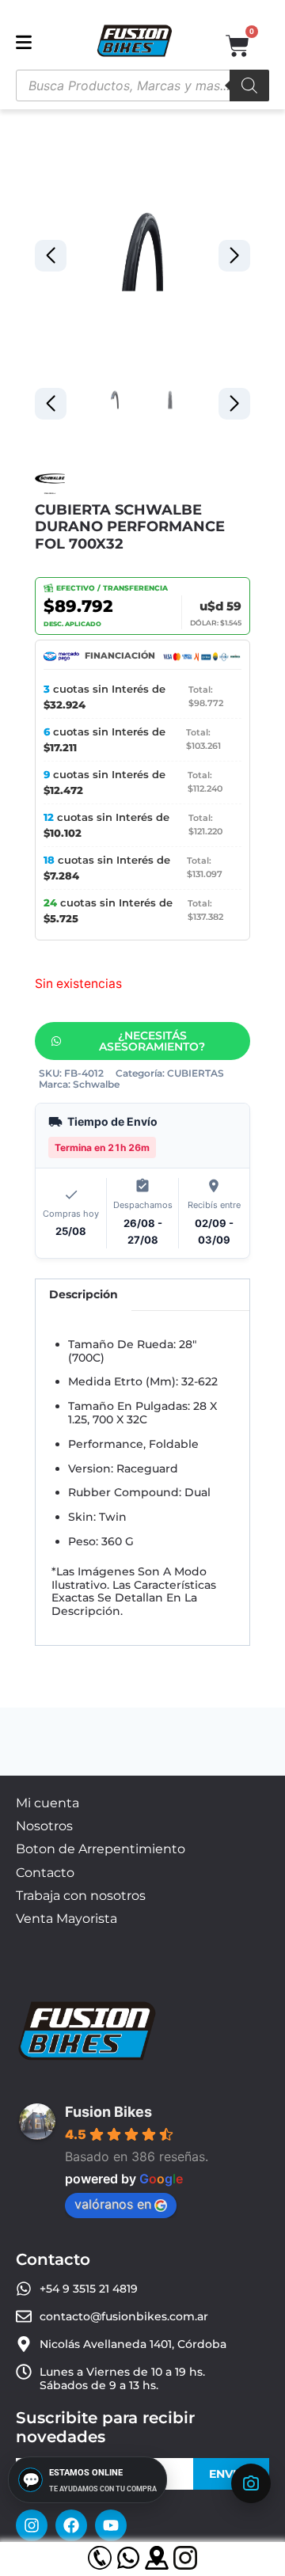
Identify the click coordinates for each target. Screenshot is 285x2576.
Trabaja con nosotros (81, 1896)
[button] (234, 256)
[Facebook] (71, 2525)
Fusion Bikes (108, 2112)
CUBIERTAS (196, 1073)
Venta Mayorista (66, 1919)
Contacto (45, 1873)
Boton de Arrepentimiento (101, 1849)
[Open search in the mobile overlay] (142, 85)
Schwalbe (96, 1084)
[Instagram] (32, 2525)
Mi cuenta (47, 1803)
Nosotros (44, 1826)
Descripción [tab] (84, 1294)
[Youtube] (111, 2525)
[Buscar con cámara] (251, 2483)
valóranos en (113, 2204)
